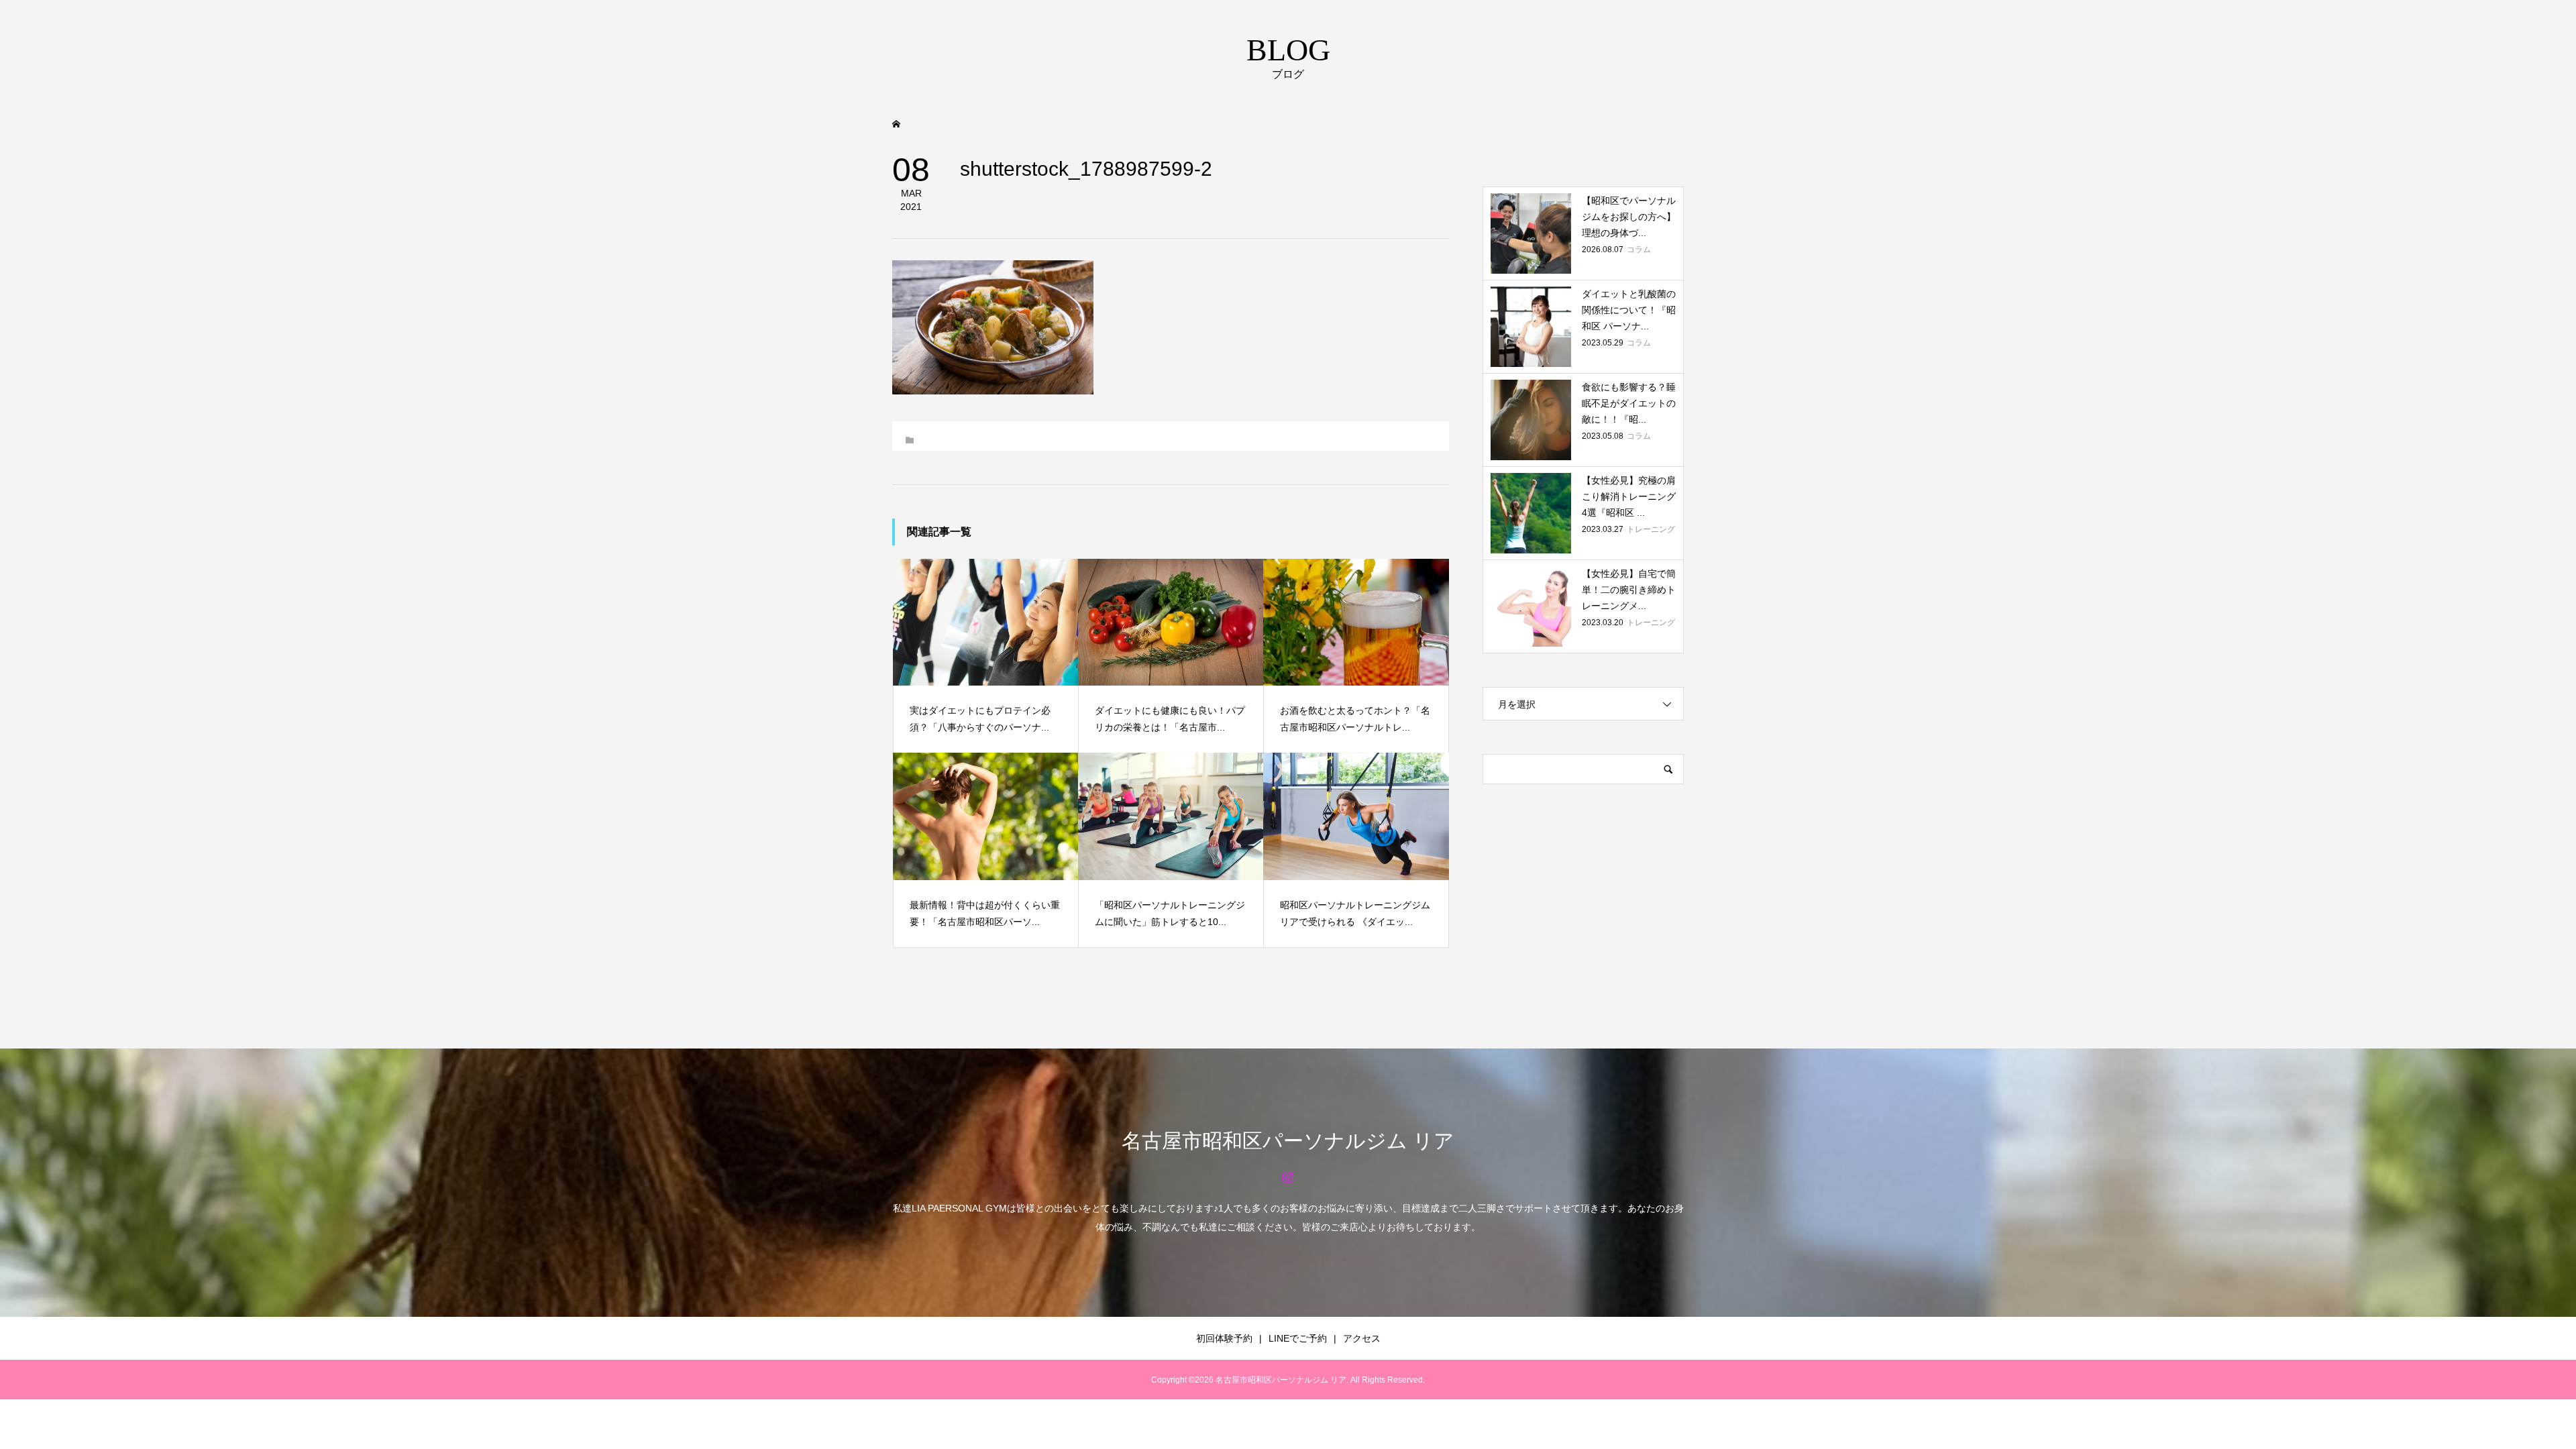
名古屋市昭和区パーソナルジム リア (1288, 1141)
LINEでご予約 (1298, 1338)
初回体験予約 (1224, 1338)
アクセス (1362, 1338)
